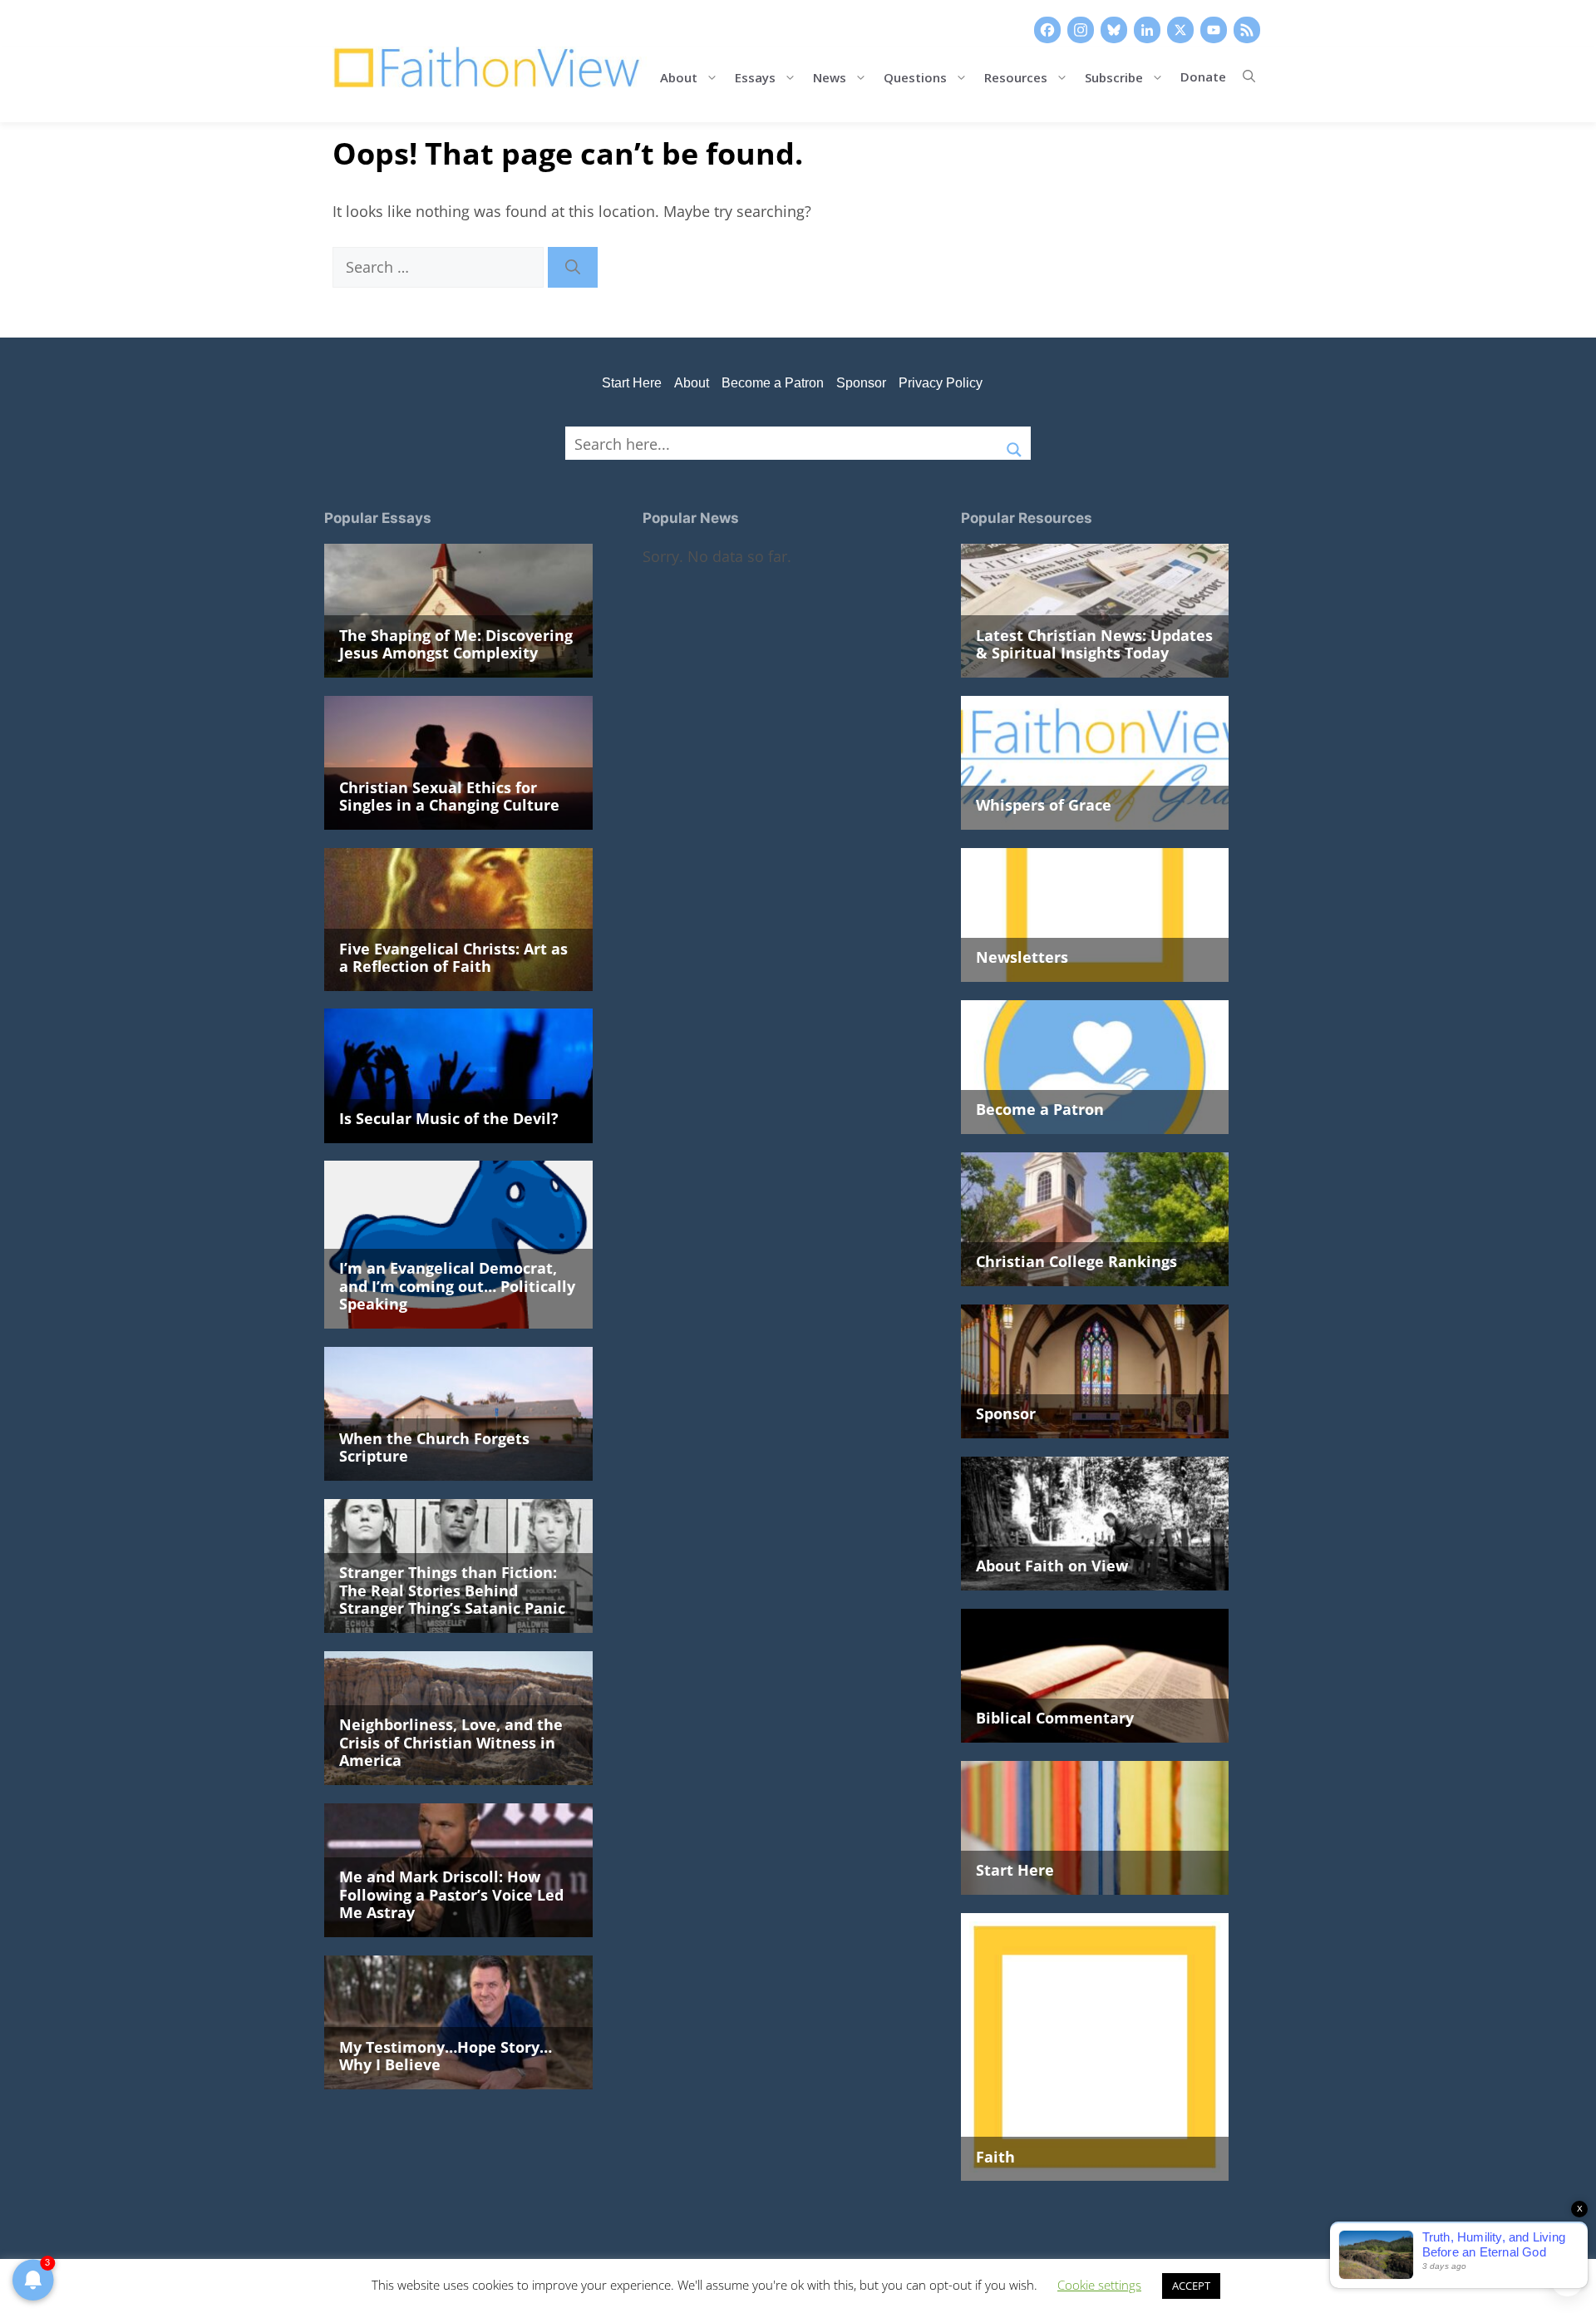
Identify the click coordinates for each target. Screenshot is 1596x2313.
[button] (1249, 76)
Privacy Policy (941, 383)
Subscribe (1114, 76)
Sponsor (861, 383)
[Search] (573, 267)
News (830, 76)
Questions (915, 76)
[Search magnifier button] (1014, 443)
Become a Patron (773, 383)
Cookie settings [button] (1099, 2285)
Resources (1016, 76)
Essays (755, 76)
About (679, 76)
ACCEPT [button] (1191, 2286)
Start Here (632, 383)
